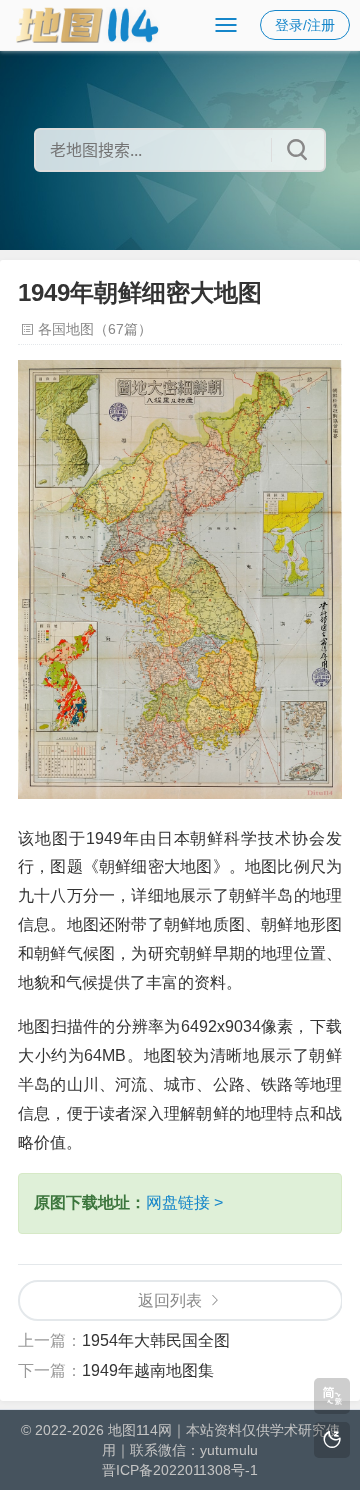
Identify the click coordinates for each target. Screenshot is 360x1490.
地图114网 (140, 1430)
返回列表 (170, 1300)
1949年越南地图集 (148, 1370)
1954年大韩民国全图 (156, 1340)
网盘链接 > (184, 1202)
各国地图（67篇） (95, 329)
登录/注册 (305, 25)
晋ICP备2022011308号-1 (180, 1470)
